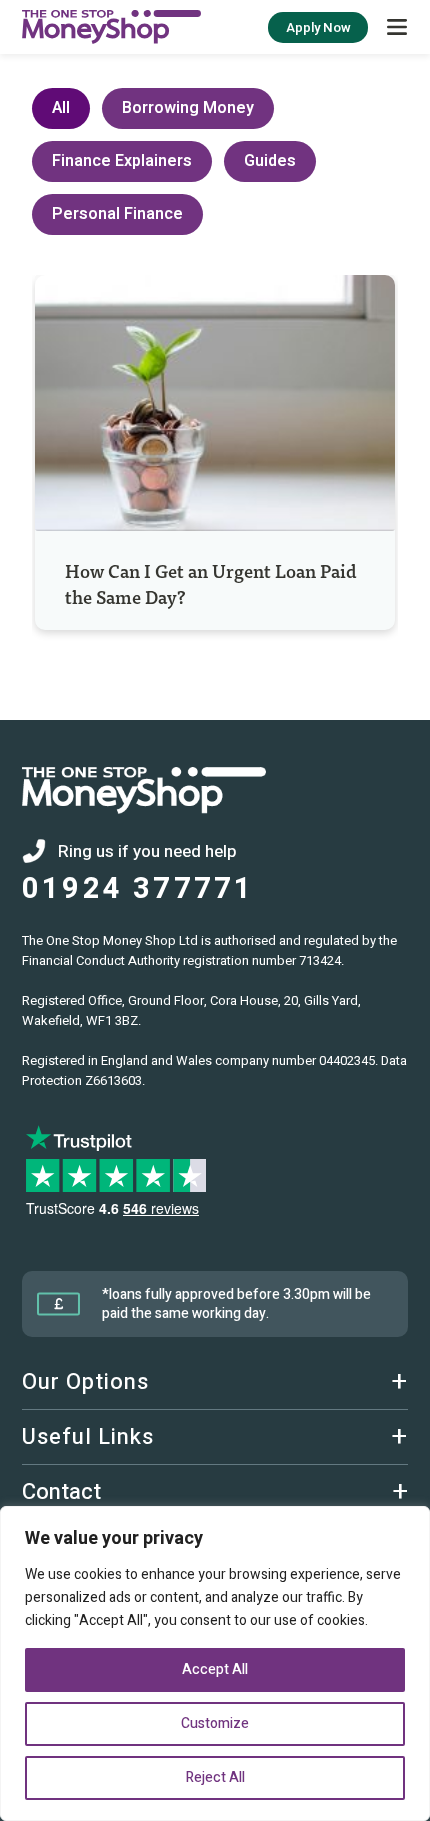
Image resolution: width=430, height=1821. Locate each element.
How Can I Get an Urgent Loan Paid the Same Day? (211, 583)
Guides (270, 161)
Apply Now (318, 27)
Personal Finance (117, 214)
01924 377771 (138, 889)
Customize (215, 1723)
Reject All (215, 1777)
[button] (397, 27)
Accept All (215, 1669)
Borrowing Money (188, 108)
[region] (215, 1663)
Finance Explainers (122, 161)
